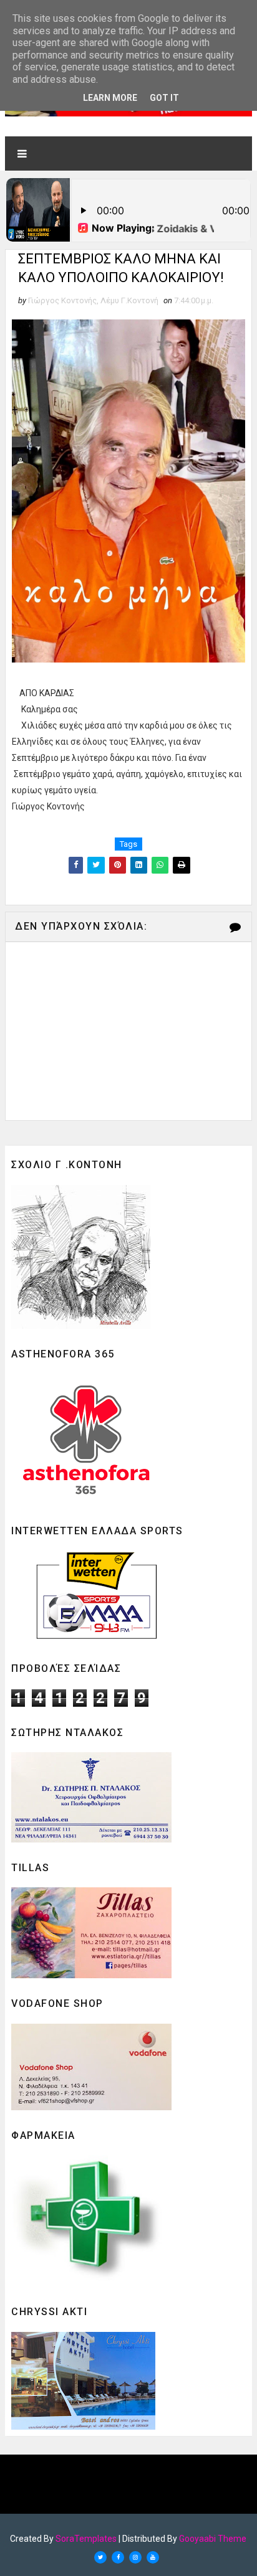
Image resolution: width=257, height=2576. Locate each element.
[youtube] (153, 2557)
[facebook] (118, 2557)
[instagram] (135, 2557)
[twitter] (100, 2557)
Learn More (110, 98)
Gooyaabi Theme (213, 2539)
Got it (164, 98)
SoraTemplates (86, 2539)
